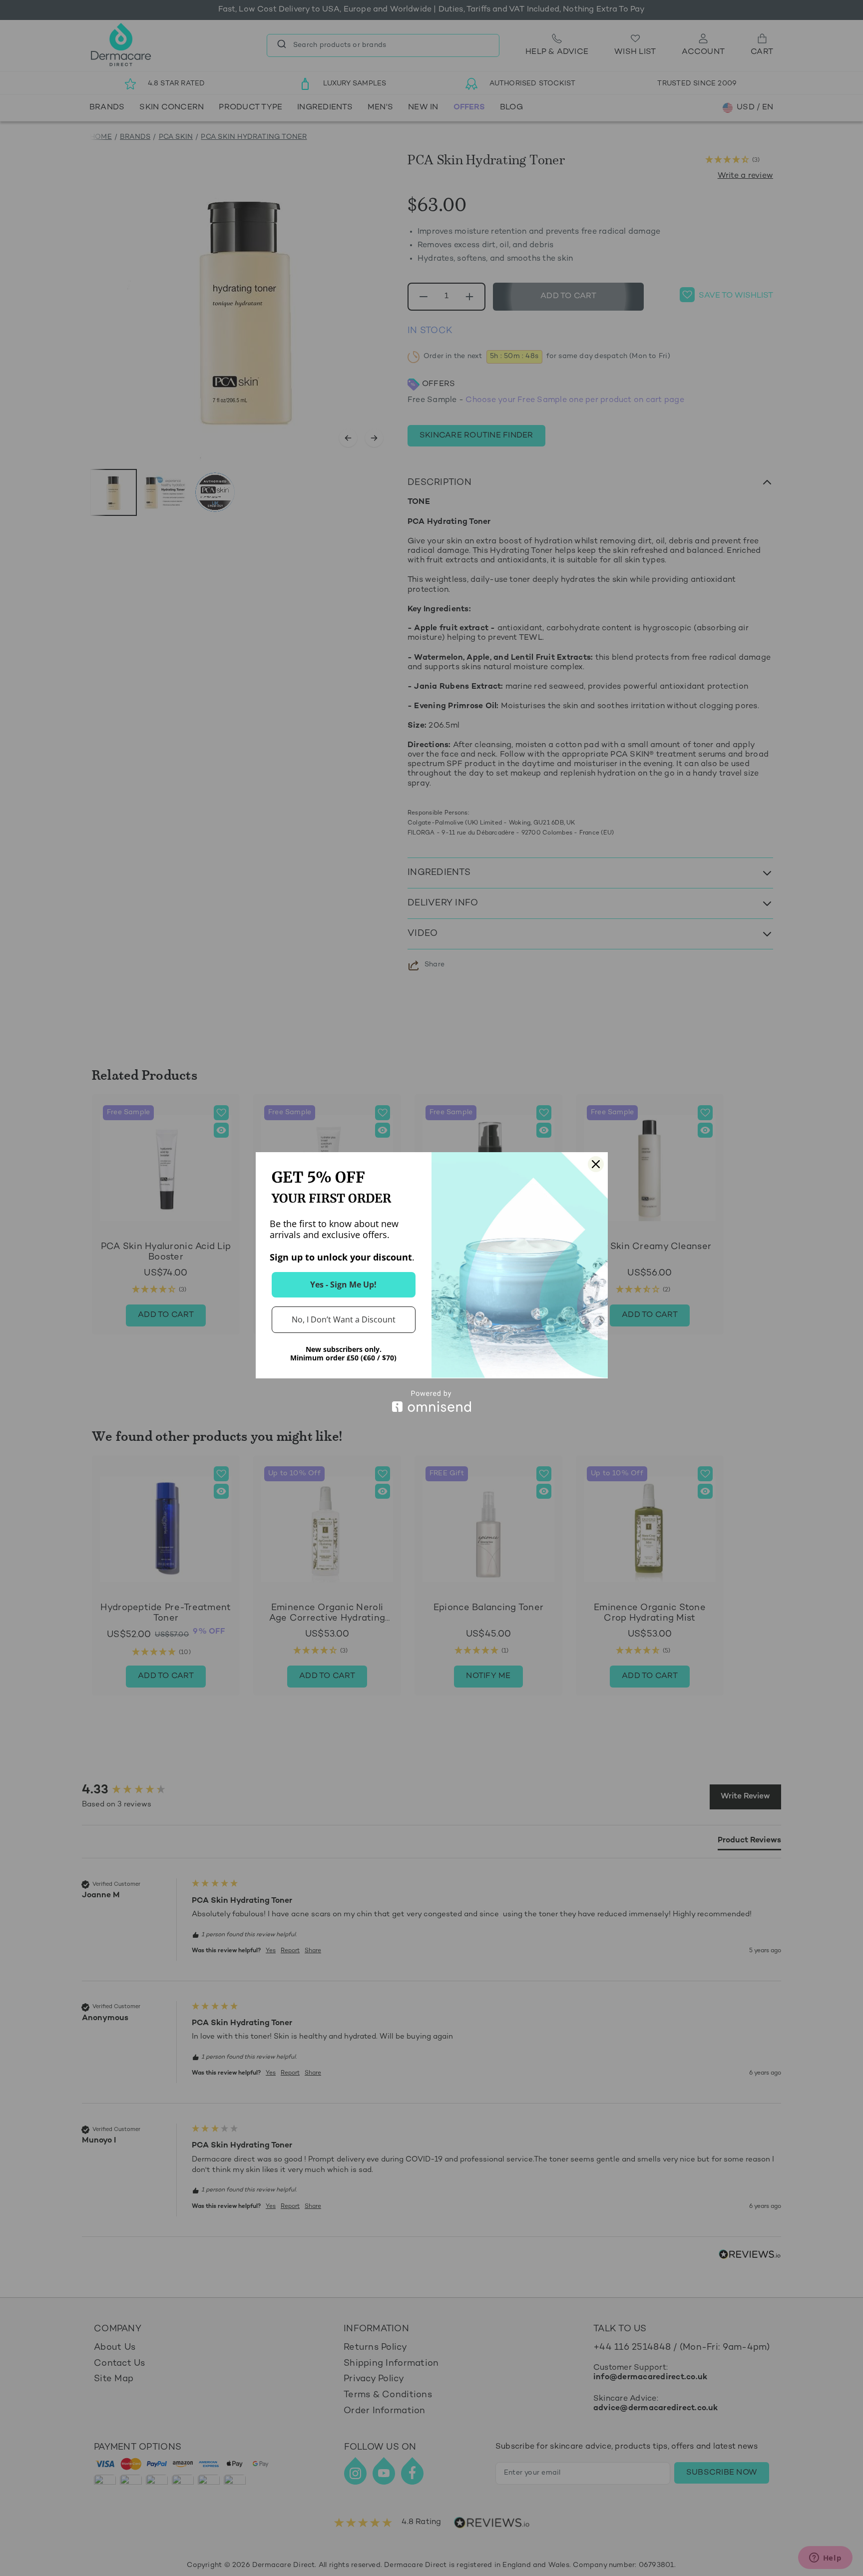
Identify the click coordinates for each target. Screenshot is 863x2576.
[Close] (596, 1164)
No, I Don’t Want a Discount (344, 1319)
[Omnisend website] (432, 1401)
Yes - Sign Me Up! (343, 1285)
